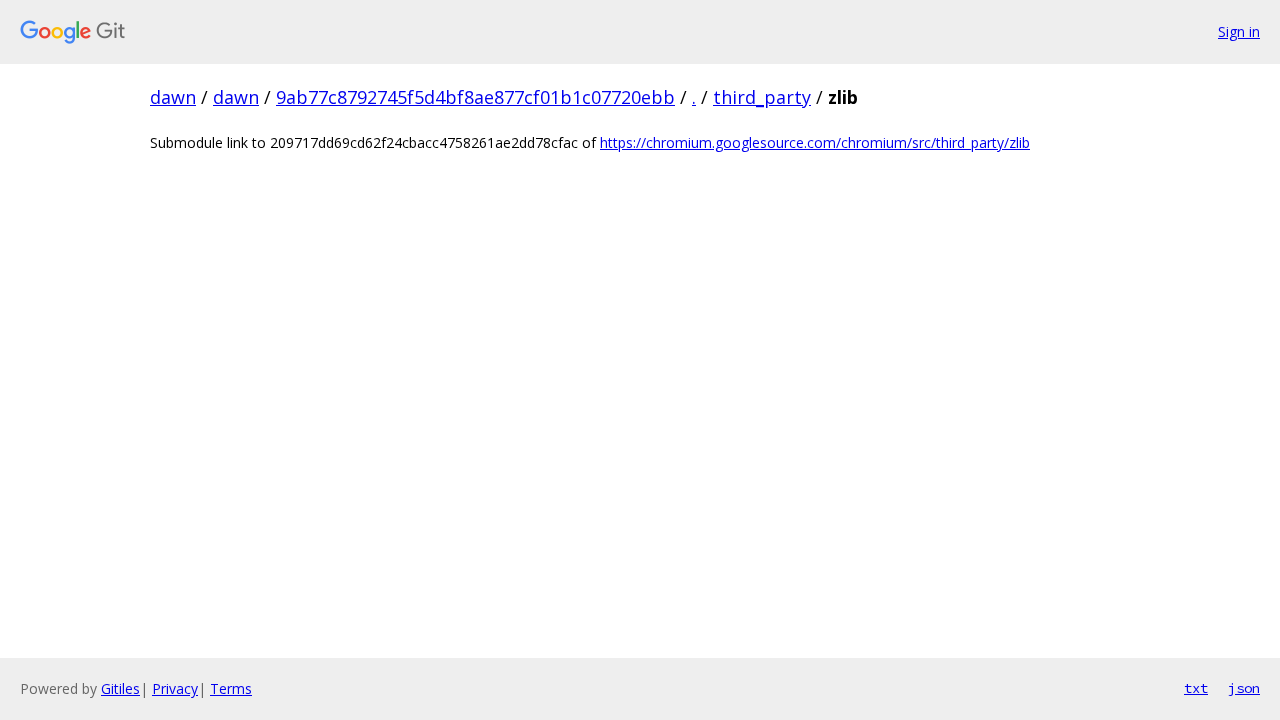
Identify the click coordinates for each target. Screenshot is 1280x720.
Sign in (1239, 31)
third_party (762, 97)
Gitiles (120, 688)
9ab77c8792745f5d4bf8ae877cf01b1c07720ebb (475, 97)
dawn (173, 97)
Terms (231, 688)
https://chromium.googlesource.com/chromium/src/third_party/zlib (815, 142)
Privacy (175, 688)
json (1244, 688)
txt (1196, 688)
